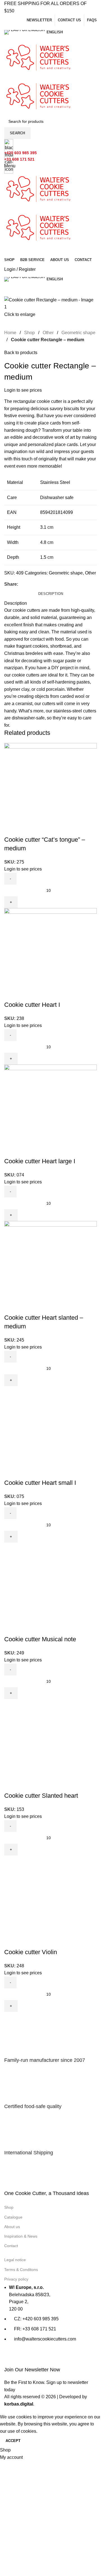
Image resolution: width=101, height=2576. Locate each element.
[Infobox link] (50, 1207)
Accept (13, 2441)
